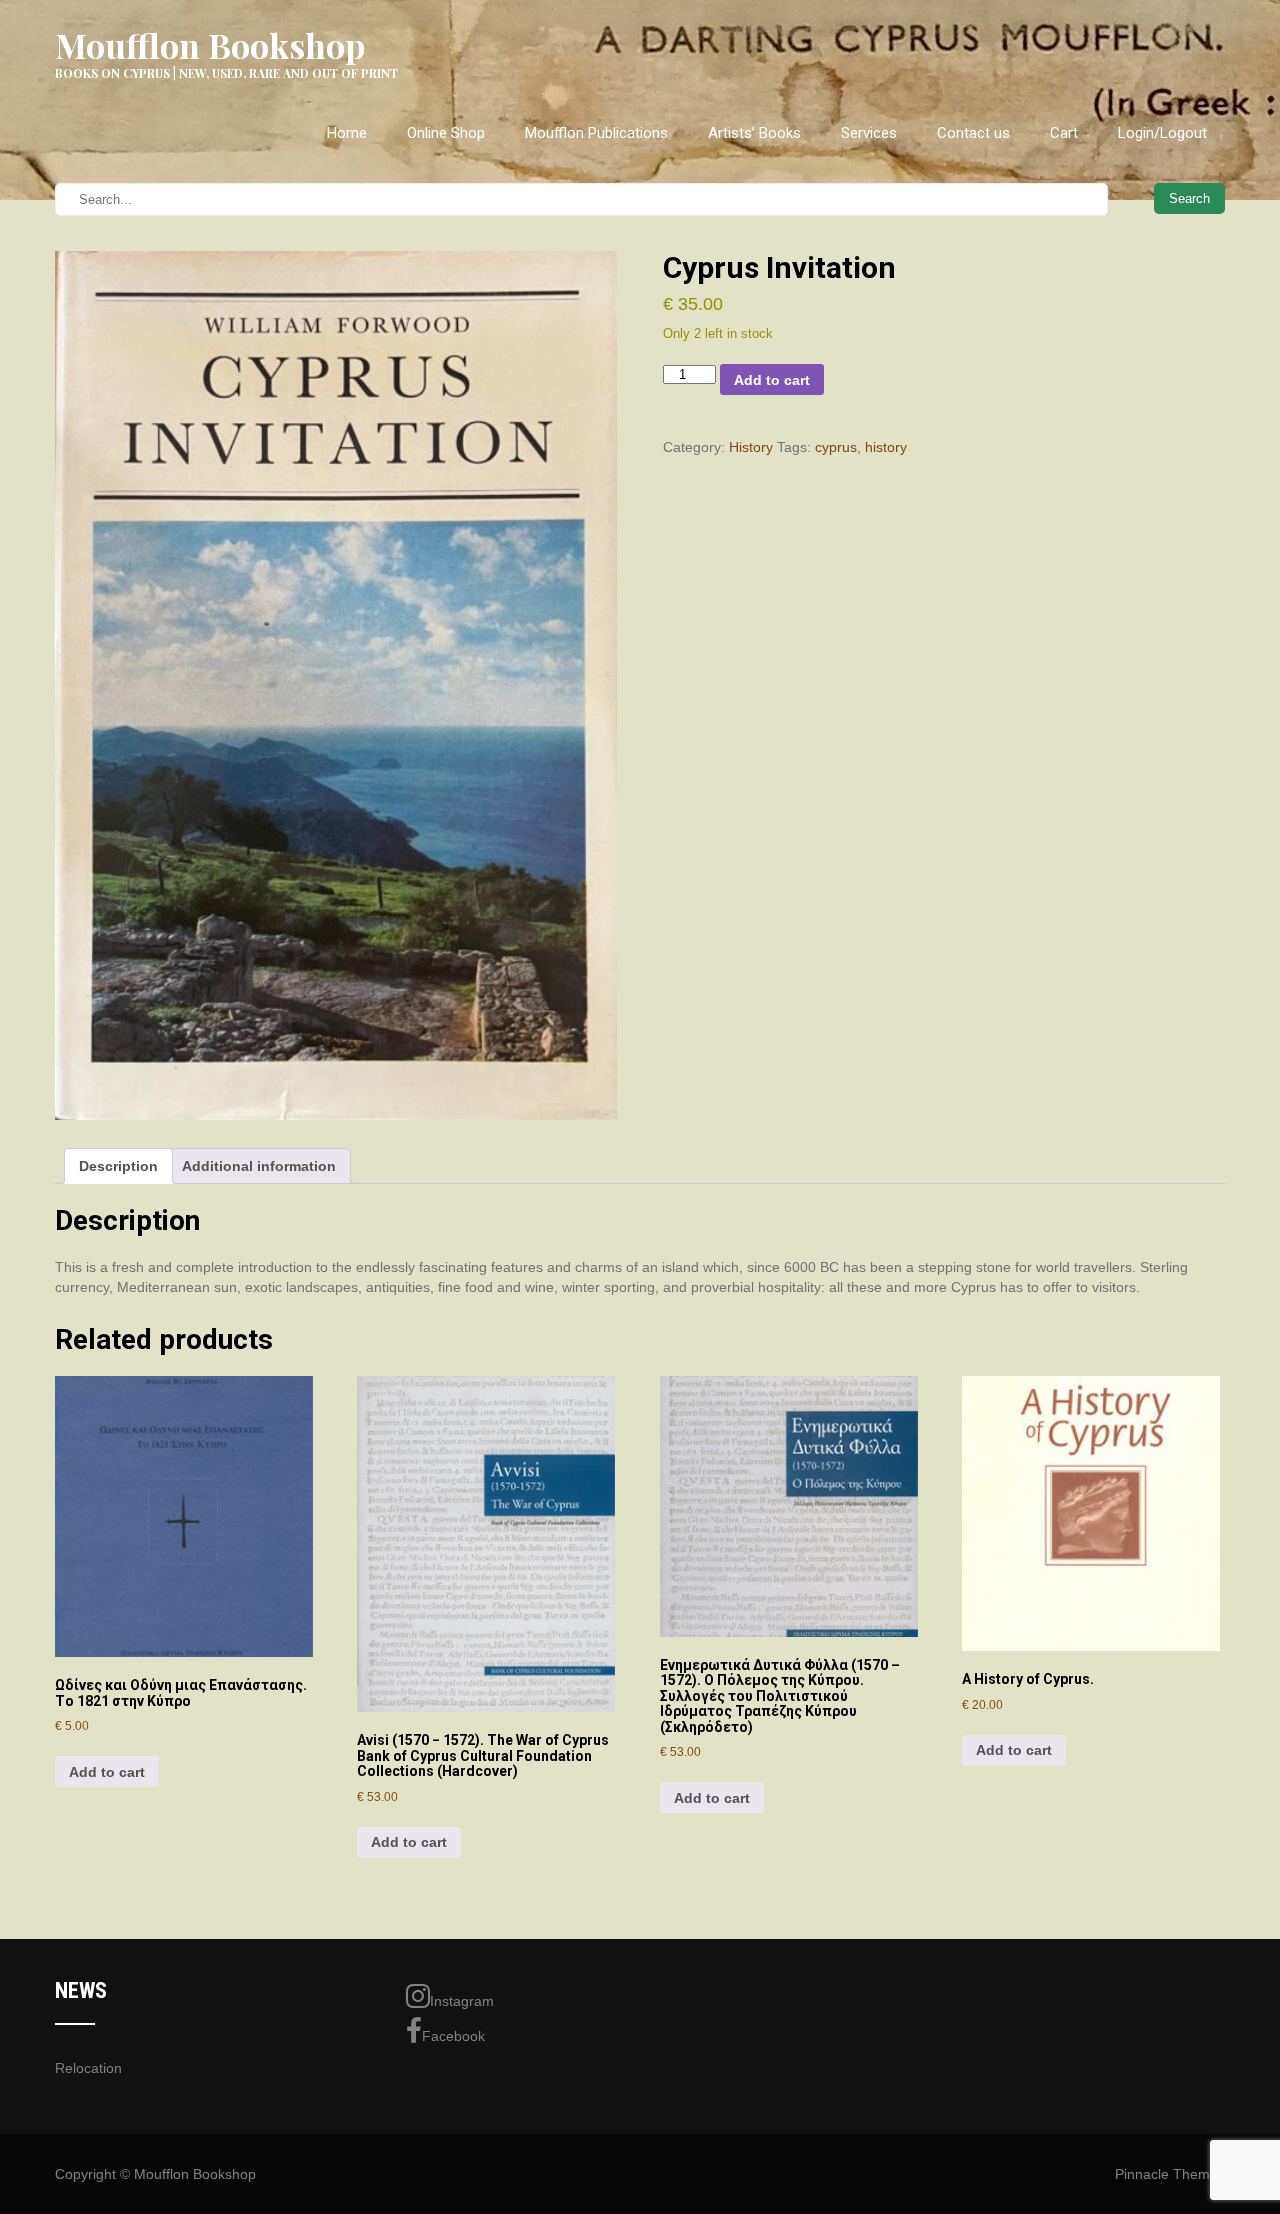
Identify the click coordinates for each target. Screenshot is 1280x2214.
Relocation (88, 2068)
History (751, 447)
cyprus (836, 447)
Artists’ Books (754, 133)
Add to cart (772, 380)
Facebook (453, 2036)
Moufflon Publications (596, 133)
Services (869, 133)
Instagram (462, 2001)
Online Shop (446, 133)
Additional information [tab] (259, 1166)
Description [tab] (118, 1166)
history (886, 447)
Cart (1064, 133)
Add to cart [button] (107, 1772)
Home (347, 133)
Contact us (973, 133)
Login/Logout (1162, 133)
